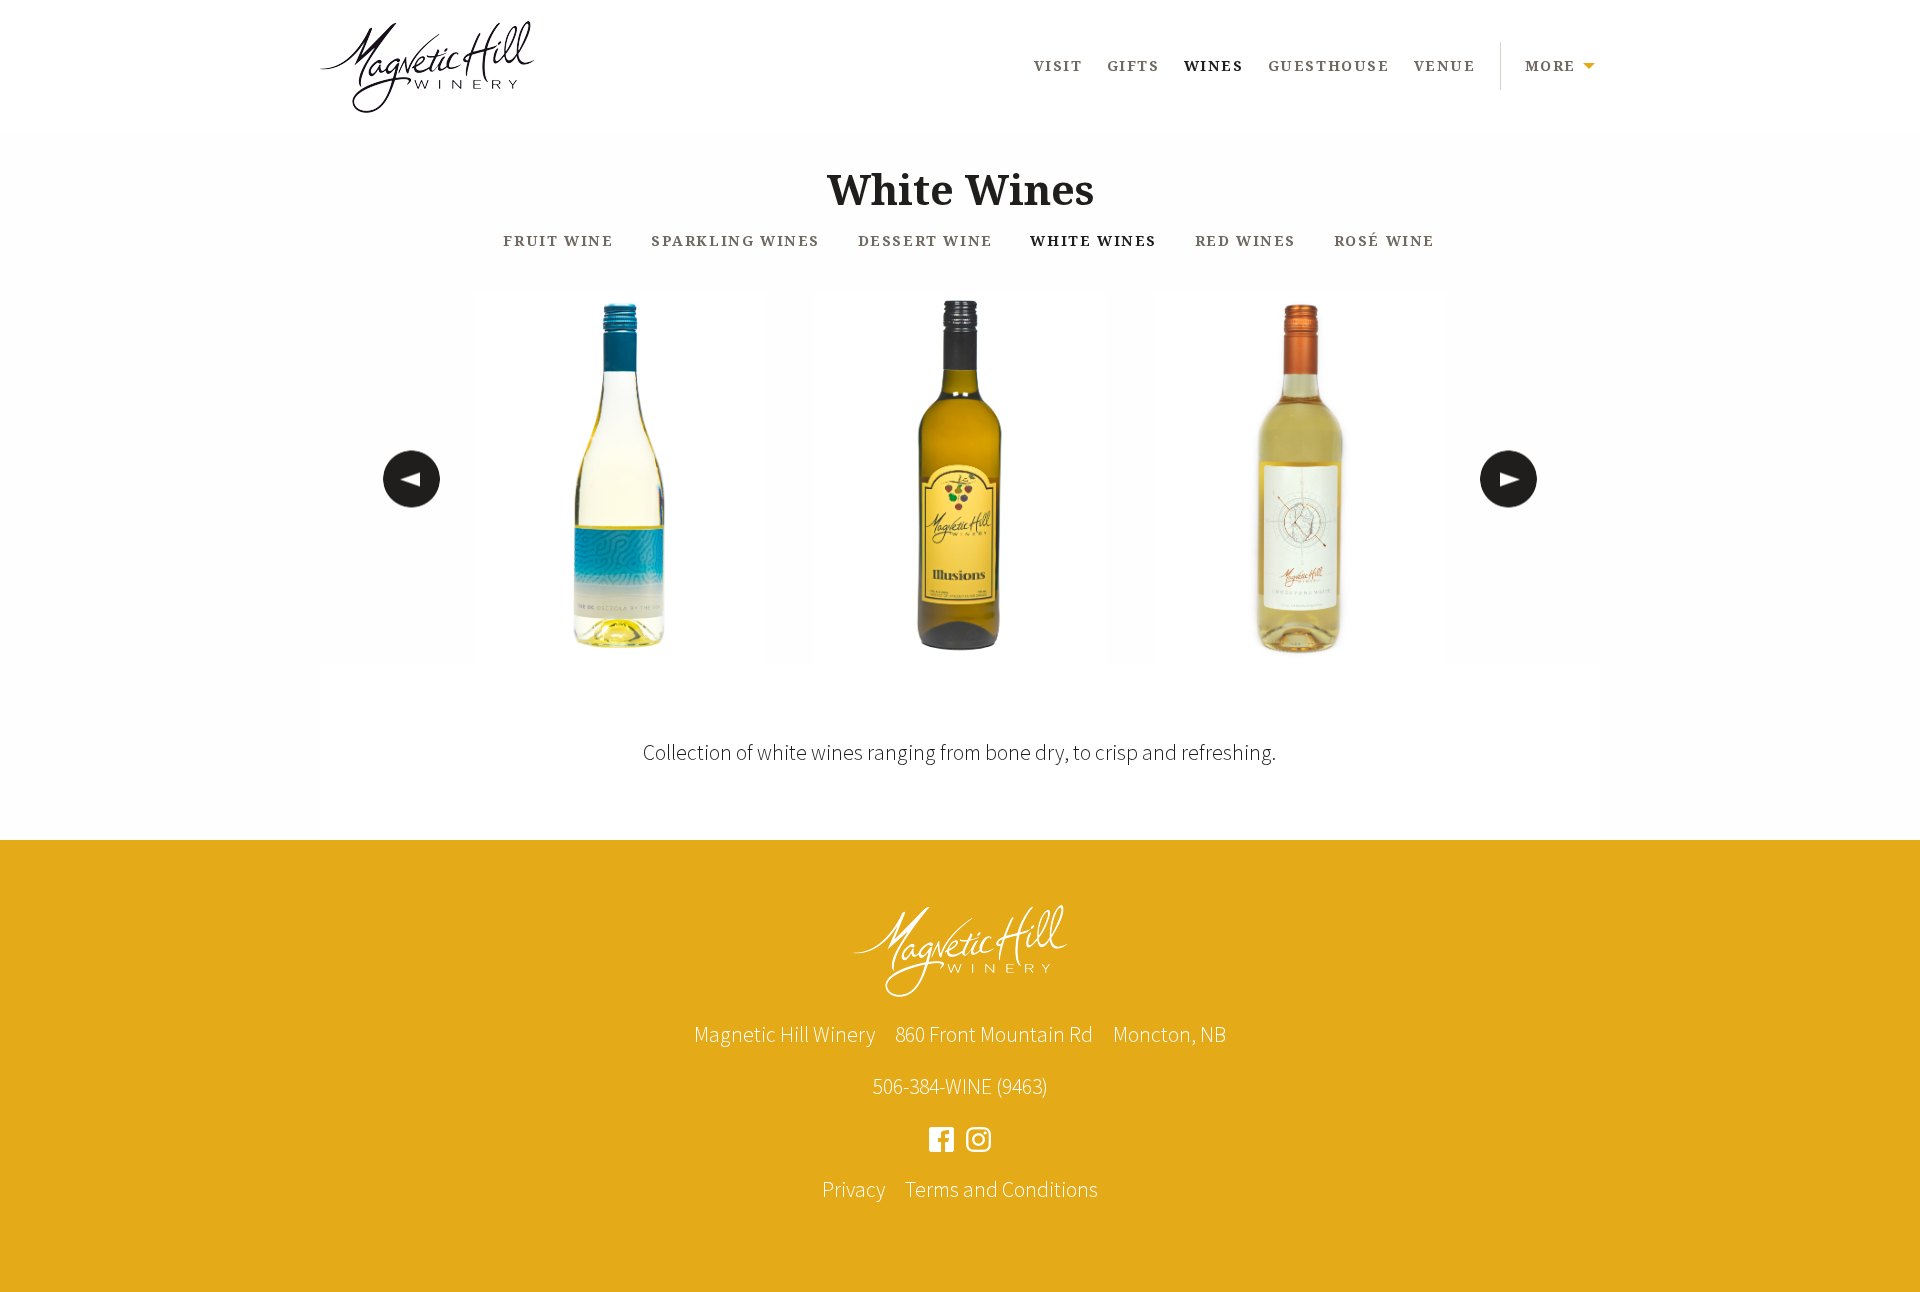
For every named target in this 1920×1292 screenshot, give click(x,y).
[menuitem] (1070, 65)
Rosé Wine (1384, 240)
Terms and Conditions (1001, 1189)
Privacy (853, 1189)
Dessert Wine (925, 240)
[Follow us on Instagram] (978, 1137)
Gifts (1133, 65)
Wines (1214, 65)
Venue (1445, 65)
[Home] (427, 63)
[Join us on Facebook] (941, 1137)
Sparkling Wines (735, 240)
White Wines (1093, 240)
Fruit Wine (558, 240)
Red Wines (1245, 240)
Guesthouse (1329, 65)
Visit (1058, 65)
